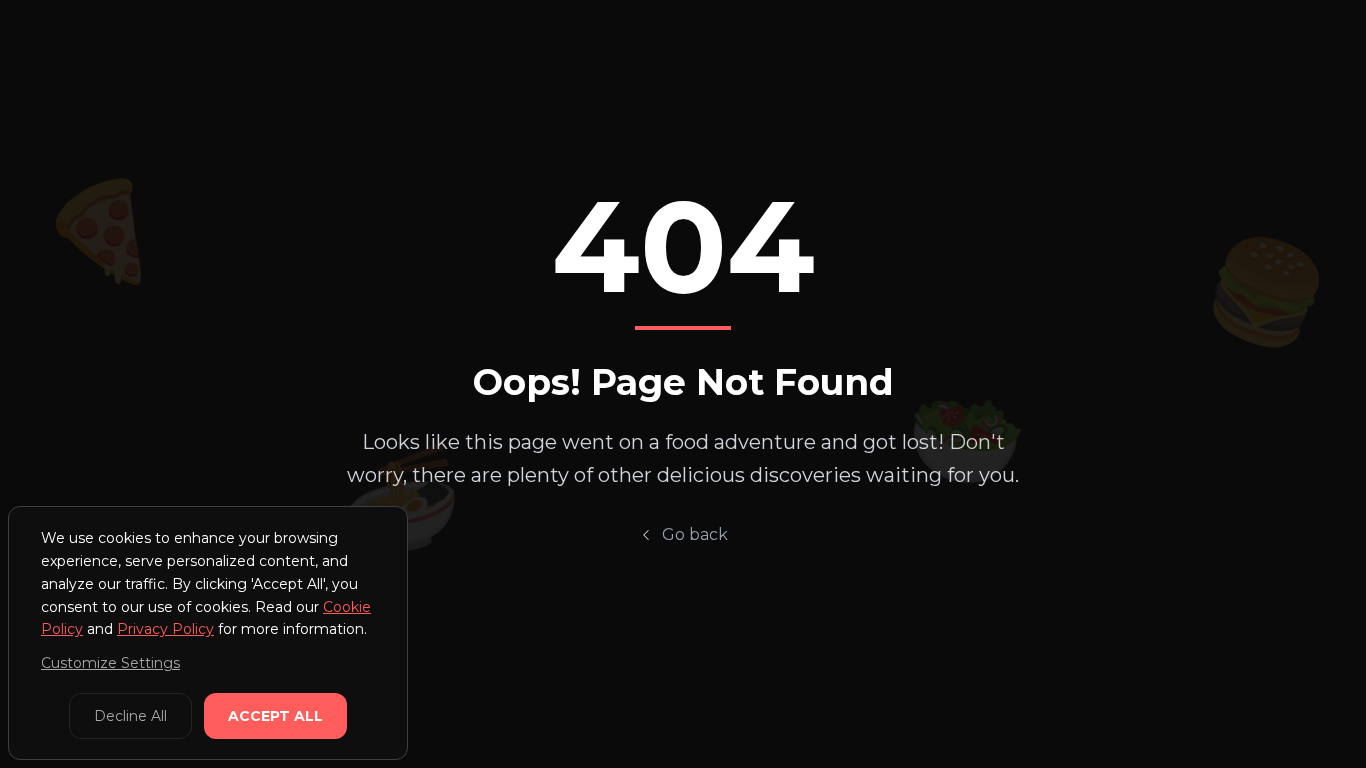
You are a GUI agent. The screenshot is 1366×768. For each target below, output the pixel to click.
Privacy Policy (165, 629)
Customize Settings (110, 663)
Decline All (130, 716)
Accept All (275, 716)
